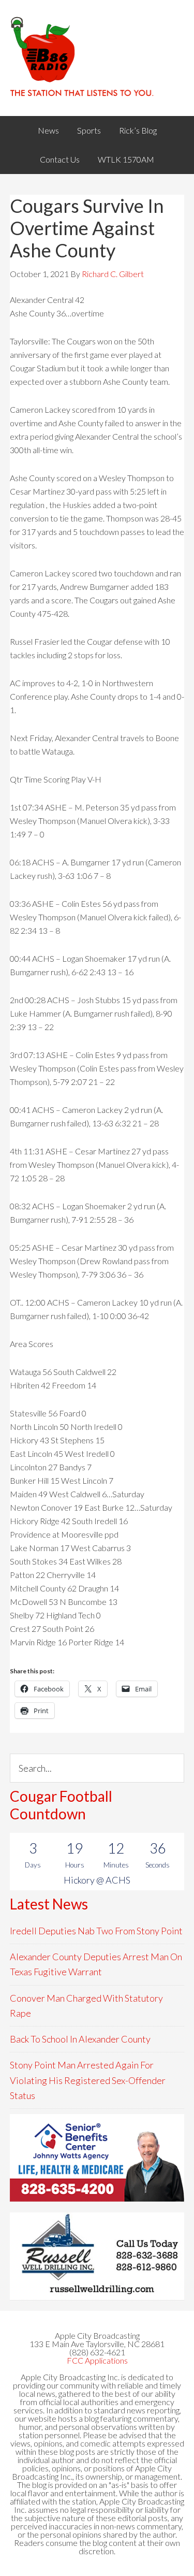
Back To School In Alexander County (80, 2039)
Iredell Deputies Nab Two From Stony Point (96, 1931)
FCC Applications (97, 2360)
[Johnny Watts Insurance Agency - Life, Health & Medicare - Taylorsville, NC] (97, 2158)
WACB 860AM (97, 58)
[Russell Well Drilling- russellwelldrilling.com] (97, 2256)
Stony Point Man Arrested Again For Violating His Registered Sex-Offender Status (88, 2080)
